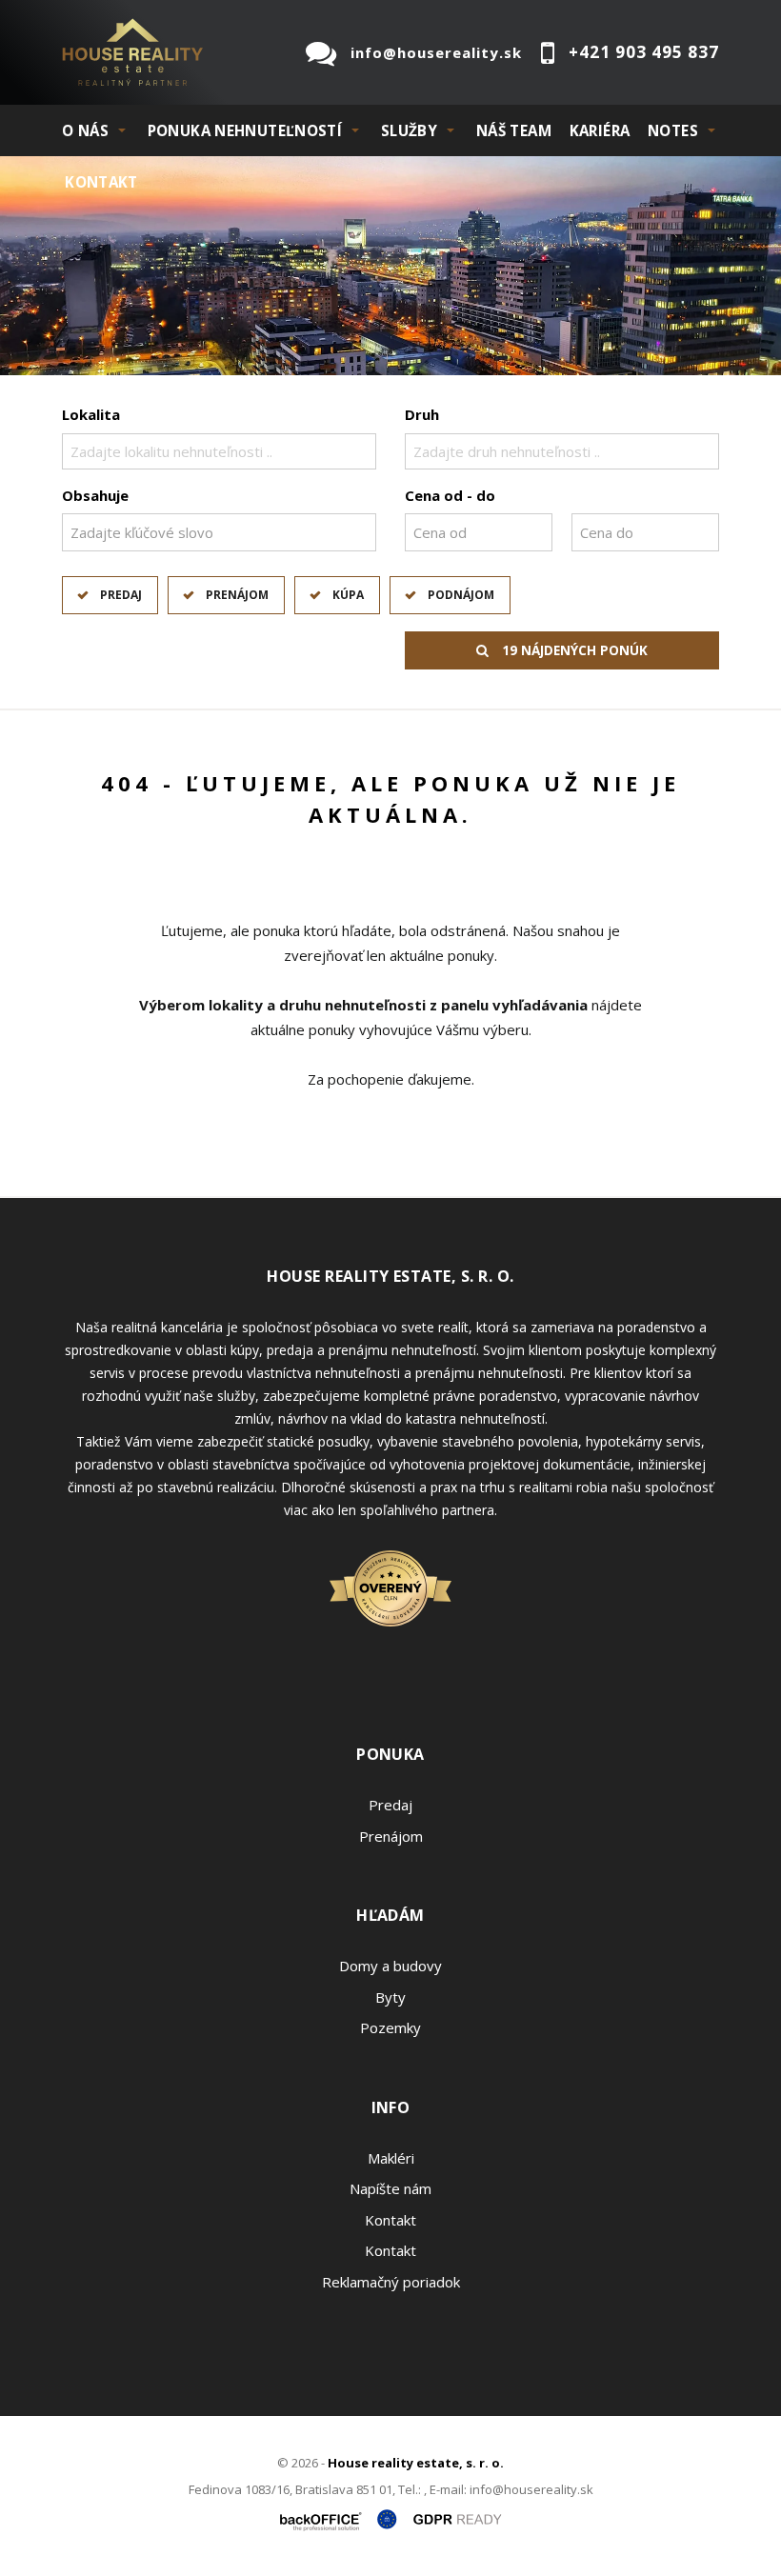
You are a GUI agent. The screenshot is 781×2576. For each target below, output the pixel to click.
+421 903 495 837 (644, 52)
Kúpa (348, 595)
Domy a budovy (390, 1966)
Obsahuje (95, 495)
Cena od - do (450, 495)
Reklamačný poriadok (391, 2282)
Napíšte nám (390, 2188)
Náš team (514, 130)
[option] (390, 266)
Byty (390, 1997)
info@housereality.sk (436, 52)
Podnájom (461, 595)
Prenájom (237, 595)
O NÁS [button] (85, 130)
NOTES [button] (673, 130)
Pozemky (390, 2027)
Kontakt (101, 182)
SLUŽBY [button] (409, 130)
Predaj (121, 595)
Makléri (391, 2158)
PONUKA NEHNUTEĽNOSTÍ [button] (245, 130)
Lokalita (91, 414)
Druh (422, 414)
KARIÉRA (600, 130)
